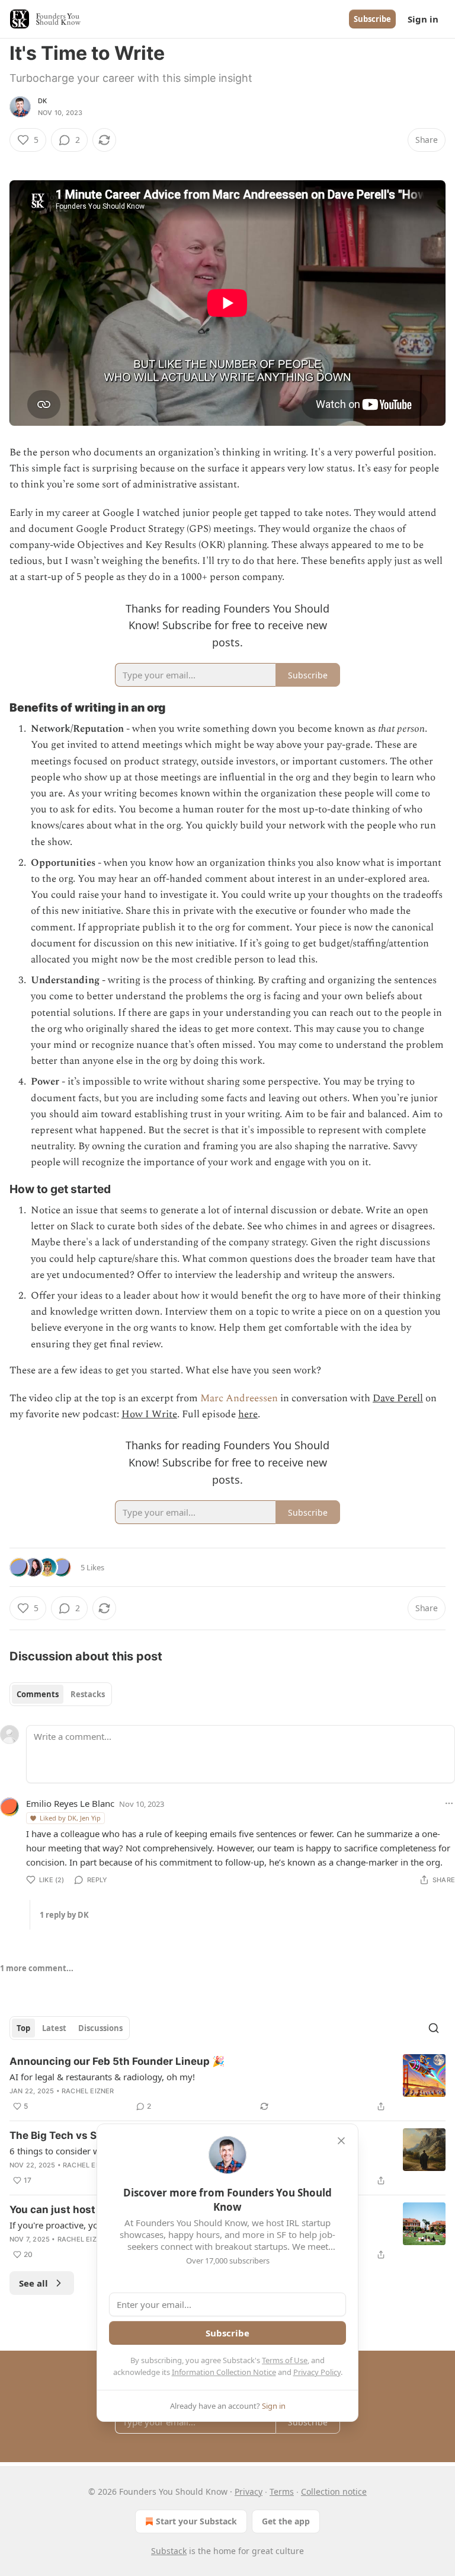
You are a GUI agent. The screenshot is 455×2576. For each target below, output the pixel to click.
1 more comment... (37, 1968)
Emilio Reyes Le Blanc (70, 1803)
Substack (169, 2551)
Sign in (423, 19)
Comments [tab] (38, 1694)
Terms (282, 2491)
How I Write (149, 1414)
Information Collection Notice (224, 2372)
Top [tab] (23, 2028)
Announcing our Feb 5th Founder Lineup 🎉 (117, 2061)
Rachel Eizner (88, 2091)
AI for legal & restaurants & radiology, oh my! (102, 2077)
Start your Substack (196, 2521)
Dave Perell (398, 1398)
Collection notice (334, 2491)
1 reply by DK (64, 1915)
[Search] (434, 2028)
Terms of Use (285, 2360)
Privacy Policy (317, 2372)
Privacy (249, 2491)
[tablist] (61, 1694)
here (248, 1414)
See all (33, 2283)
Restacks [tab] (88, 1694)
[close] (341, 2141)
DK (42, 101)
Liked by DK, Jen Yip (70, 1818)
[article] (227, 2084)
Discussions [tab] (100, 2028)
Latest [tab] (54, 2028)
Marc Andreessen (239, 1398)
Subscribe (372, 19)
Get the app (286, 2521)
